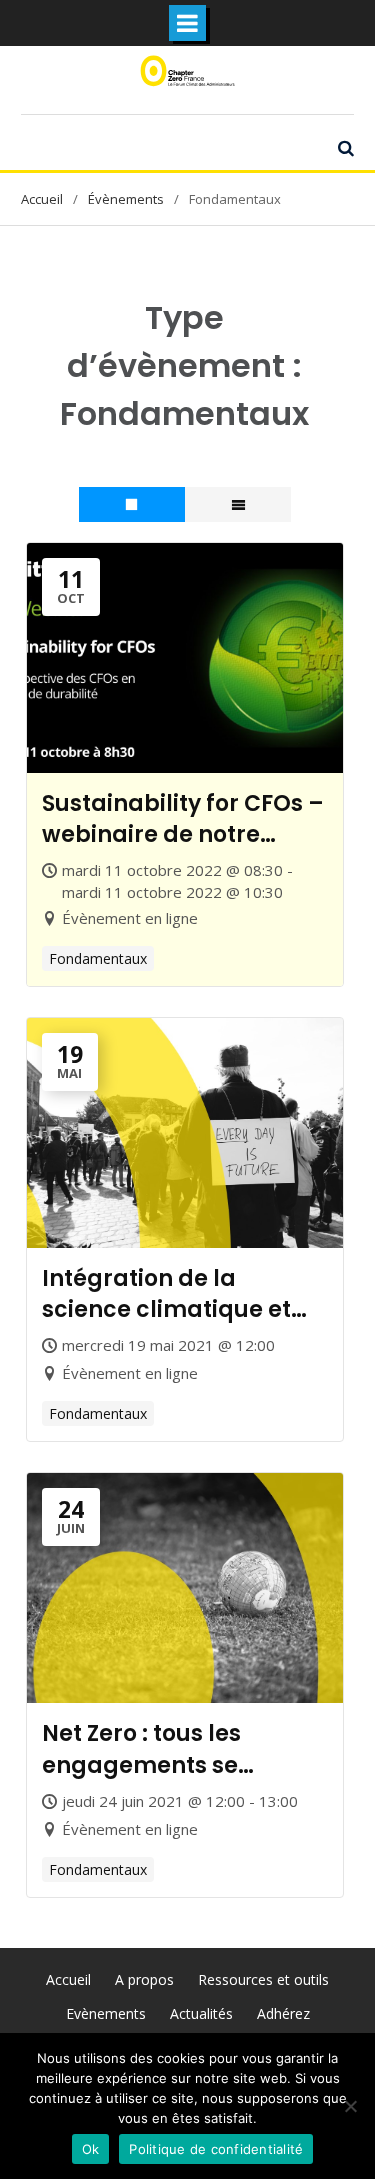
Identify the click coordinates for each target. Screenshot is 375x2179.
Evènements (106, 2013)
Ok (91, 2149)
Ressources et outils (263, 1979)
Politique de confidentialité (216, 2149)
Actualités (201, 2013)
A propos (144, 1979)
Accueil (68, 1979)
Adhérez (283, 2013)
